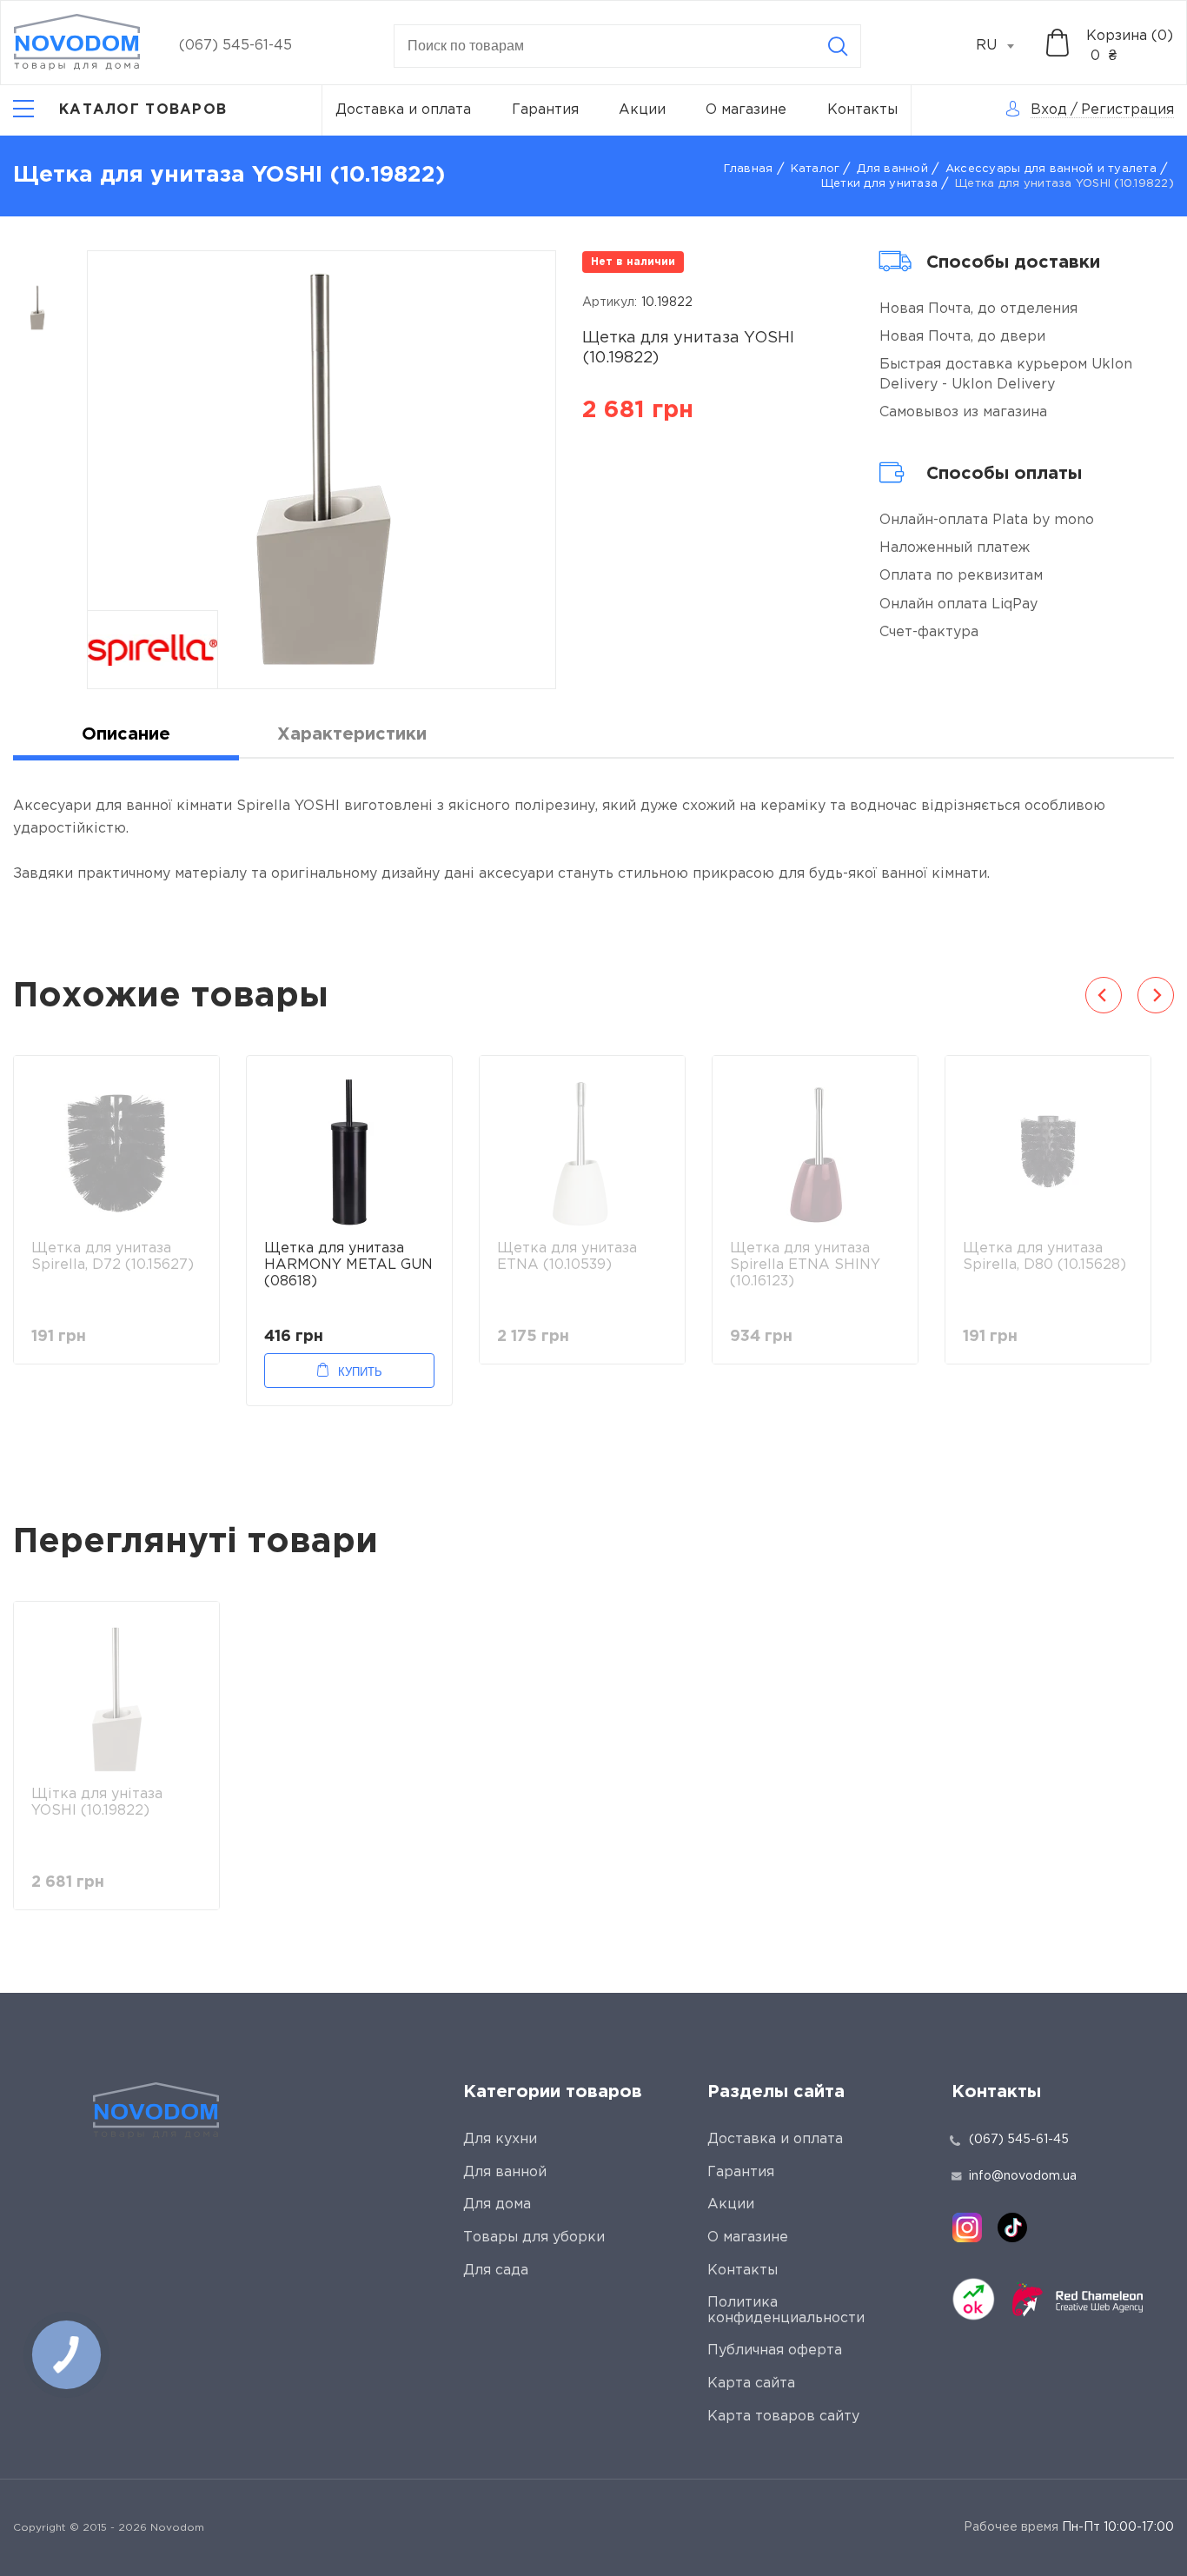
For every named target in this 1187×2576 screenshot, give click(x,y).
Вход (1049, 110)
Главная (749, 169)
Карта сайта (751, 2383)
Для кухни (500, 2139)
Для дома (497, 2204)
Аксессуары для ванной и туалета (1051, 169)
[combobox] (1005, 46)
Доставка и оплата (403, 110)
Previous (1104, 995)
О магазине (746, 110)
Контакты (862, 110)
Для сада (496, 2271)
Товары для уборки (534, 2237)
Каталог (816, 169)
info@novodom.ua (1023, 2176)
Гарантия (545, 110)
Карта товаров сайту (783, 2417)
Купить (360, 1372)
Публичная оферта (775, 2350)
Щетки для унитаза (879, 184)
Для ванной (892, 169)
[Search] (838, 46)
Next (1156, 995)
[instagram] (967, 2227)
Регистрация (1127, 110)
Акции (642, 110)
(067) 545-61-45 (235, 46)
